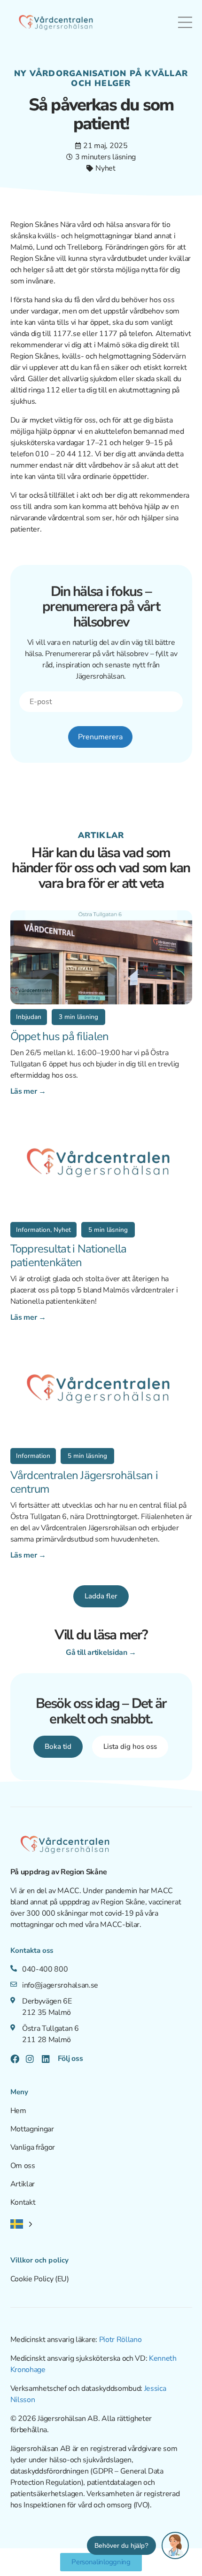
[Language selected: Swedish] (21, 2224)
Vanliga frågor (33, 2147)
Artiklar (23, 2184)
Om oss (23, 2166)
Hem (18, 2111)
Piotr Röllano (120, 2340)
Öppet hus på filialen (60, 1036)
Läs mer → (28, 1091)
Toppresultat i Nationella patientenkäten (69, 1256)
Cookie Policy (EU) (40, 2279)
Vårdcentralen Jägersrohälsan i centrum (84, 1482)
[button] (29, 1017)
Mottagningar (32, 2129)
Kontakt (23, 2202)
